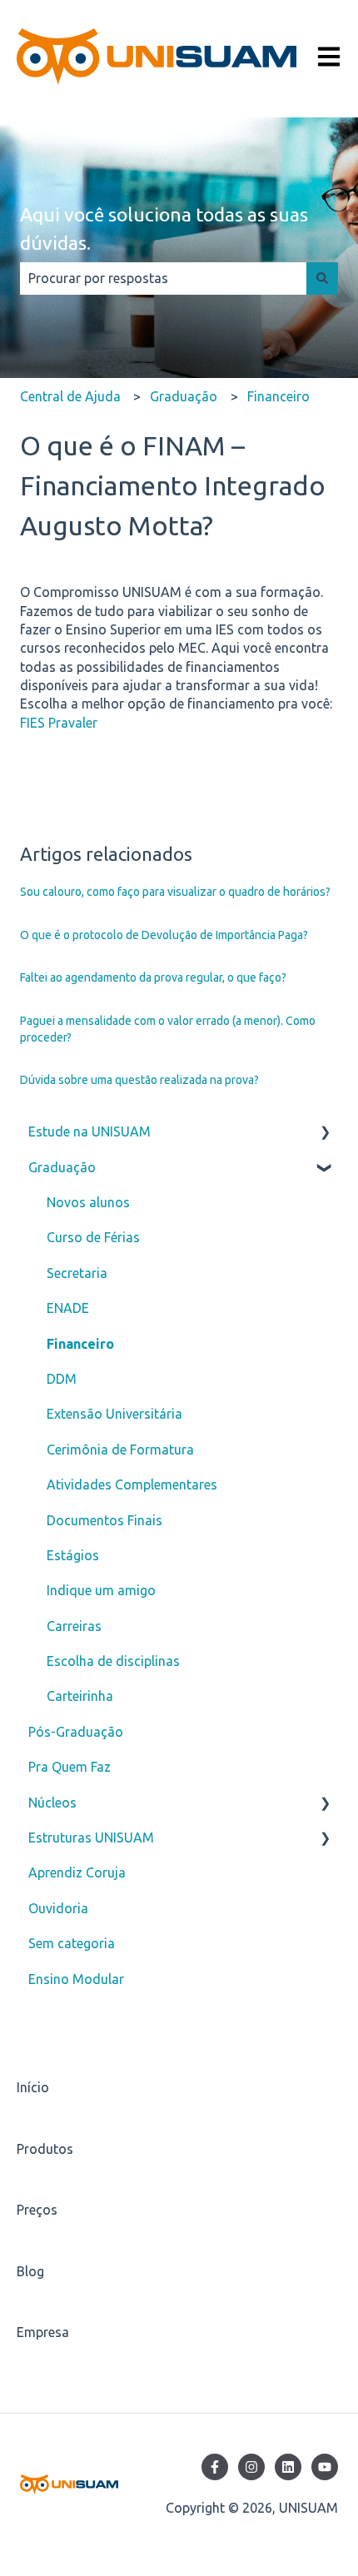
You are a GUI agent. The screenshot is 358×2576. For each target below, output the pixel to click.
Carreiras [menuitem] (74, 1626)
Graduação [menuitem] (62, 1167)
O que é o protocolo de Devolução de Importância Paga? (164, 935)
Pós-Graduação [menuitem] (76, 1732)
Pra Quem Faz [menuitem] (70, 1767)
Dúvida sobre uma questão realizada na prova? (139, 1080)
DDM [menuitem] (62, 1379)
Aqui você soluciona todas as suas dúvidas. (164, 229)
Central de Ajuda (70, 396)
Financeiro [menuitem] (80, 1344)
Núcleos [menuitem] (52, 1803)
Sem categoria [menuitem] (72, 1943)
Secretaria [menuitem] (77, 1273)
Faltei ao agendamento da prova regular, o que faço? (153, 977)
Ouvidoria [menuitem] (58, 1908)
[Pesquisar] (322, 278)
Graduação (184, 396)
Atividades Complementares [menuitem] (132, 1484)
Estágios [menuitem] (73, 1555)
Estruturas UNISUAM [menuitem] (91, 1838)
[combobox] (163, 278)
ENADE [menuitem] (68, 1308)
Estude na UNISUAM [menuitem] (89, 1131)
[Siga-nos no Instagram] (251, 2467)
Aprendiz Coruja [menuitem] (77, 1872)
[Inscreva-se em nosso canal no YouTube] (325, 2467)
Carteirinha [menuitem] (80, 1696)
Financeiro (278, 396)
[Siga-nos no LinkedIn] (288, 2467)
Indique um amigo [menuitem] (101, 1590)
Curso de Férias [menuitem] (93, 1237)
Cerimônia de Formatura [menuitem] (120, 1450)
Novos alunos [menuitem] (88, 1202)
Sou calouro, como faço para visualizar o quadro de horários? (175, 892)
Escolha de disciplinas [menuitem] (113, 1661)
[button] (325, 1133)
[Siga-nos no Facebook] (215, 2467)
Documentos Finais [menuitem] (104, 1520)
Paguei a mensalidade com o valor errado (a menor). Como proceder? (168, 1029)
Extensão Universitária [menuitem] (114, 1414)
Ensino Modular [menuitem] (76, 1979)
